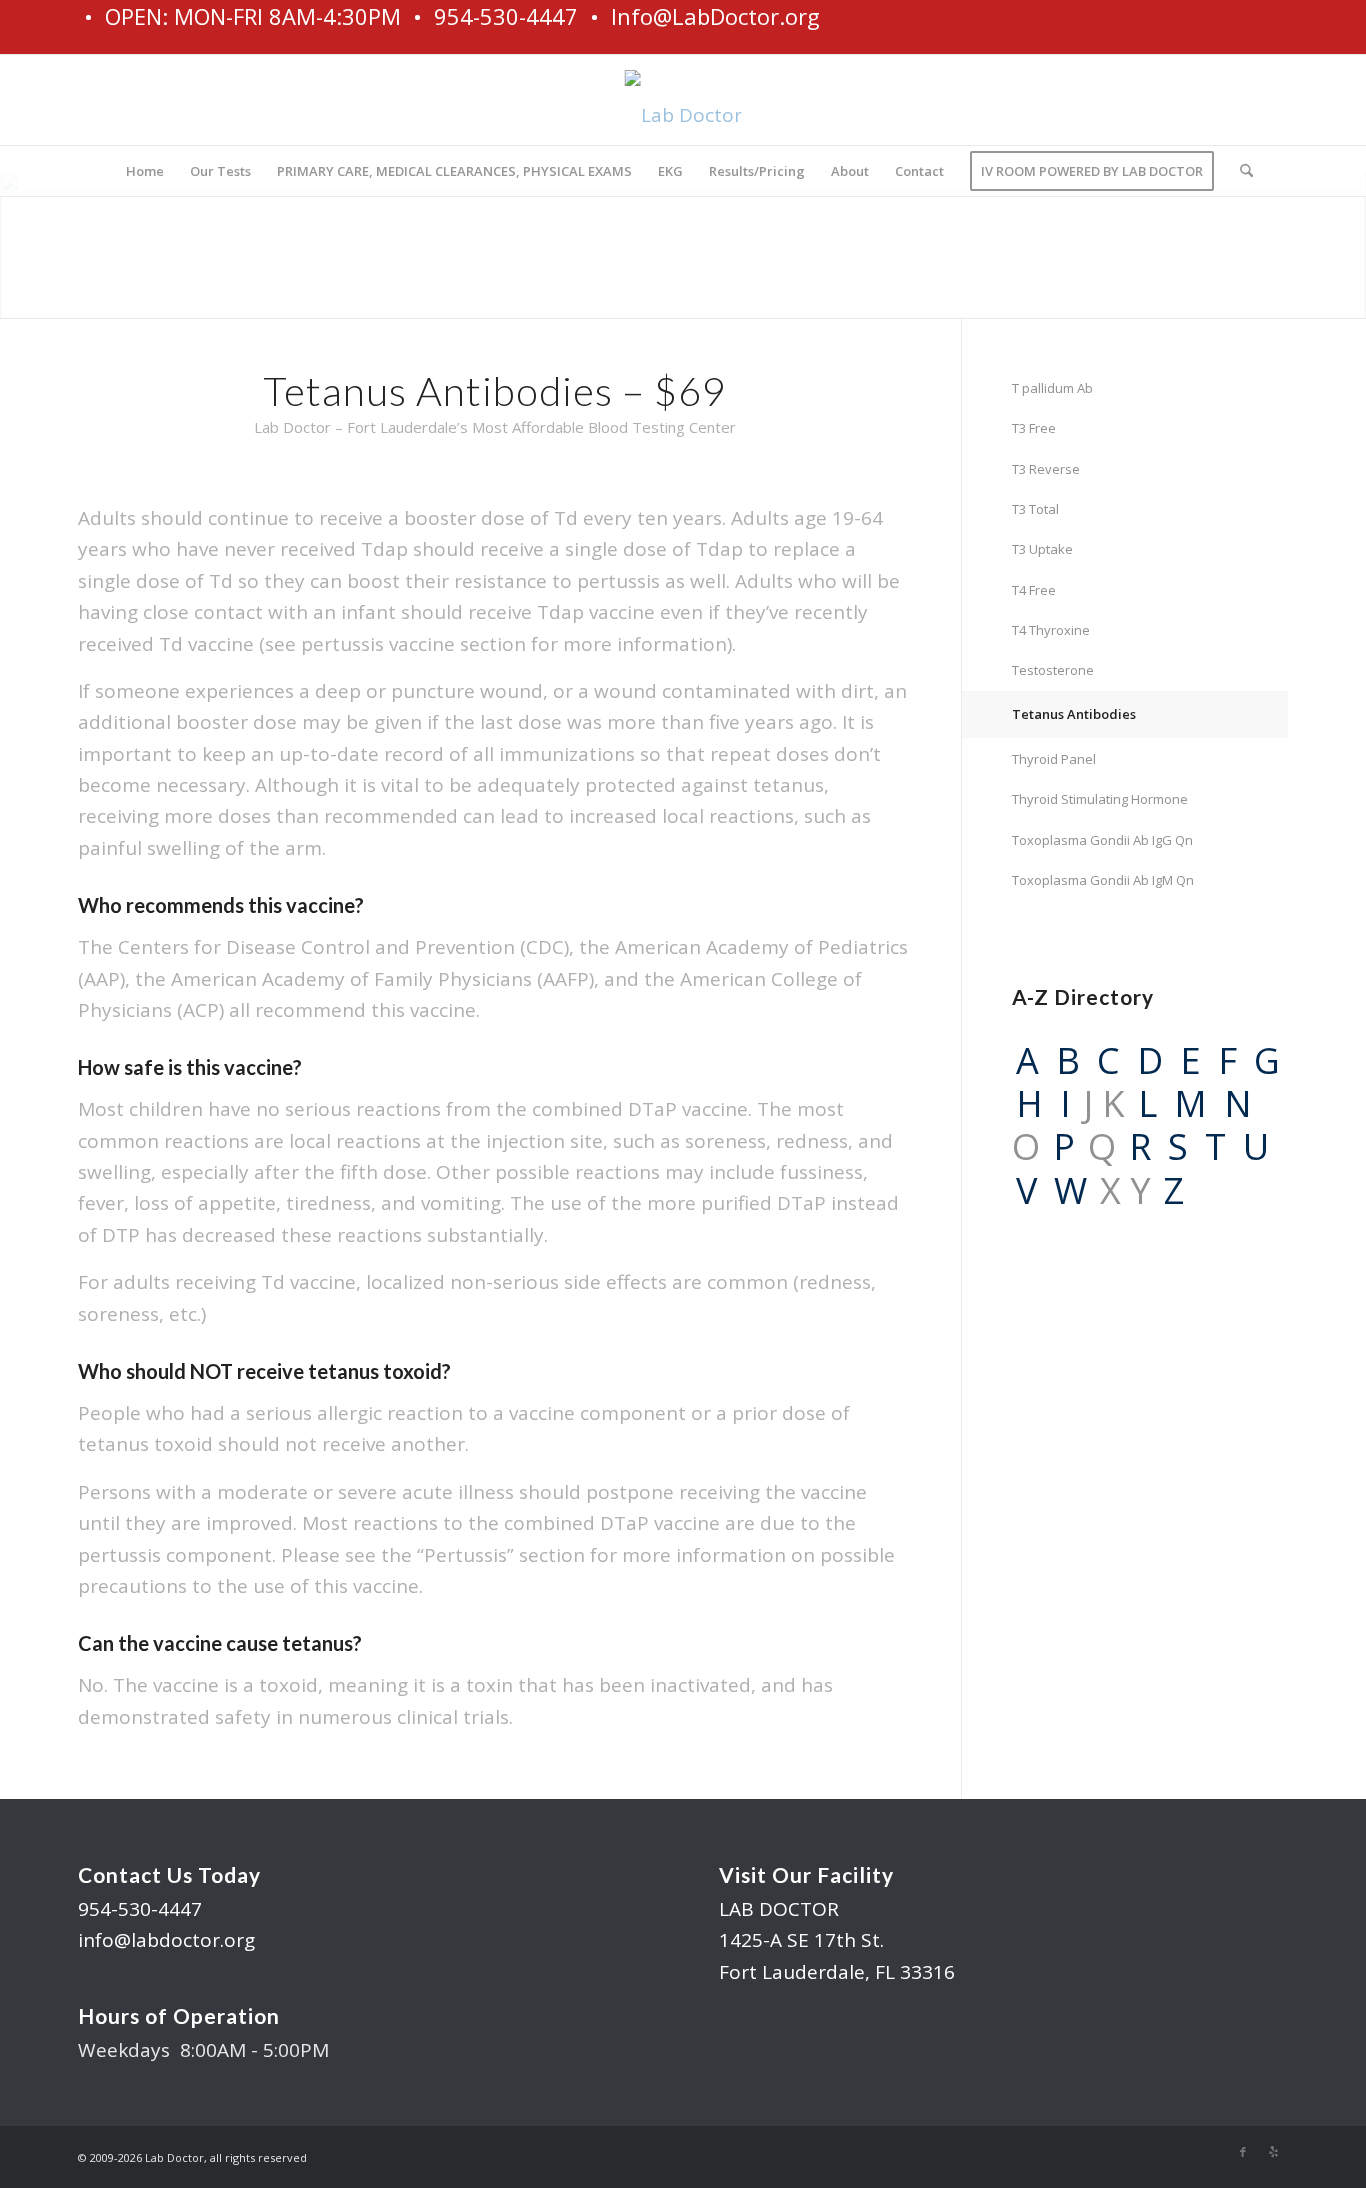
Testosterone (1053, 670)
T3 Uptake (1042, 549)
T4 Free (1034, 590)
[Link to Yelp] (1273, 2152)
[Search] (1240, 171)
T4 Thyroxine (1051, 630)
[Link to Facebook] (1243, 2152)
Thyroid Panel (1054, 759)
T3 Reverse (1046, 469)
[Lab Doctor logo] (683, 107)
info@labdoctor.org (166, 1940)
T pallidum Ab (1052, 388)
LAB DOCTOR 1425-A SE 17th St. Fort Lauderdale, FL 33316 (837, 1940)
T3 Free (1034, 428)
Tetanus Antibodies (1074, 714)
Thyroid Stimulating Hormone (1100, 799)
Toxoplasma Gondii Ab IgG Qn (1102, 840)
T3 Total (1035, 509)
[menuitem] (145, 171)
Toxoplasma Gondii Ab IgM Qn (1103, 880)
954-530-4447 (140, 1909)
